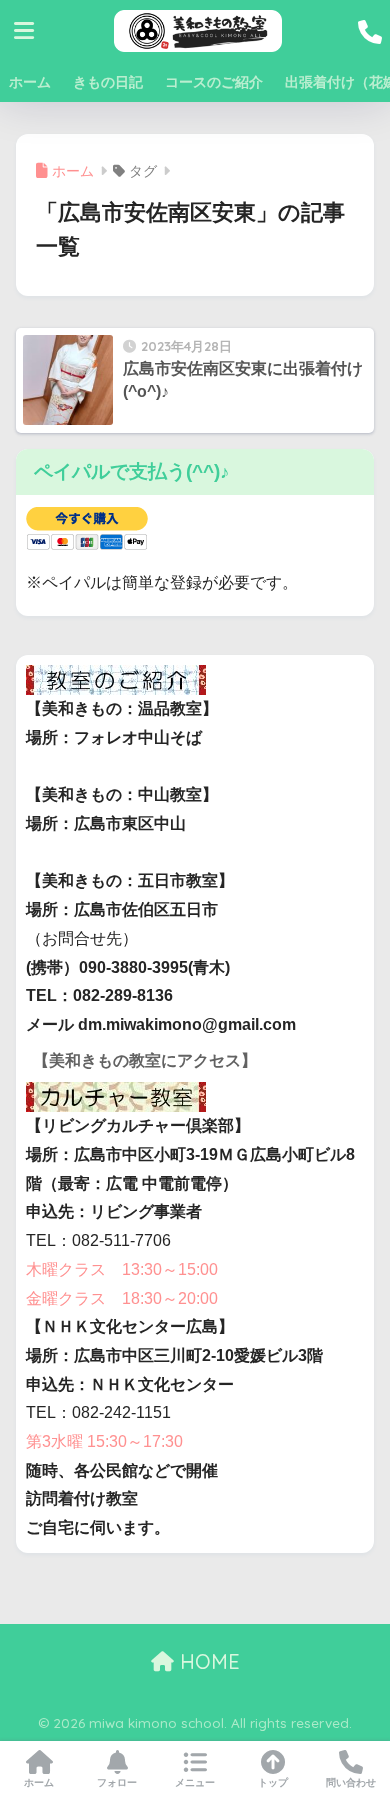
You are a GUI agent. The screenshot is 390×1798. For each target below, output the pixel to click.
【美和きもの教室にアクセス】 (145, 1060)
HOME (207, 1661)
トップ (273, 1782)
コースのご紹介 (214, 82)
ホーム (30, 82)
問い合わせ (351, 1782)
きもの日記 (108, 82)
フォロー (117, 1782)
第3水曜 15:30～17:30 (104, 1441)
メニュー (195, 1782)
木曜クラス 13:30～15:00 (122, 1269)
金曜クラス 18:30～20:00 (122, 1298)
